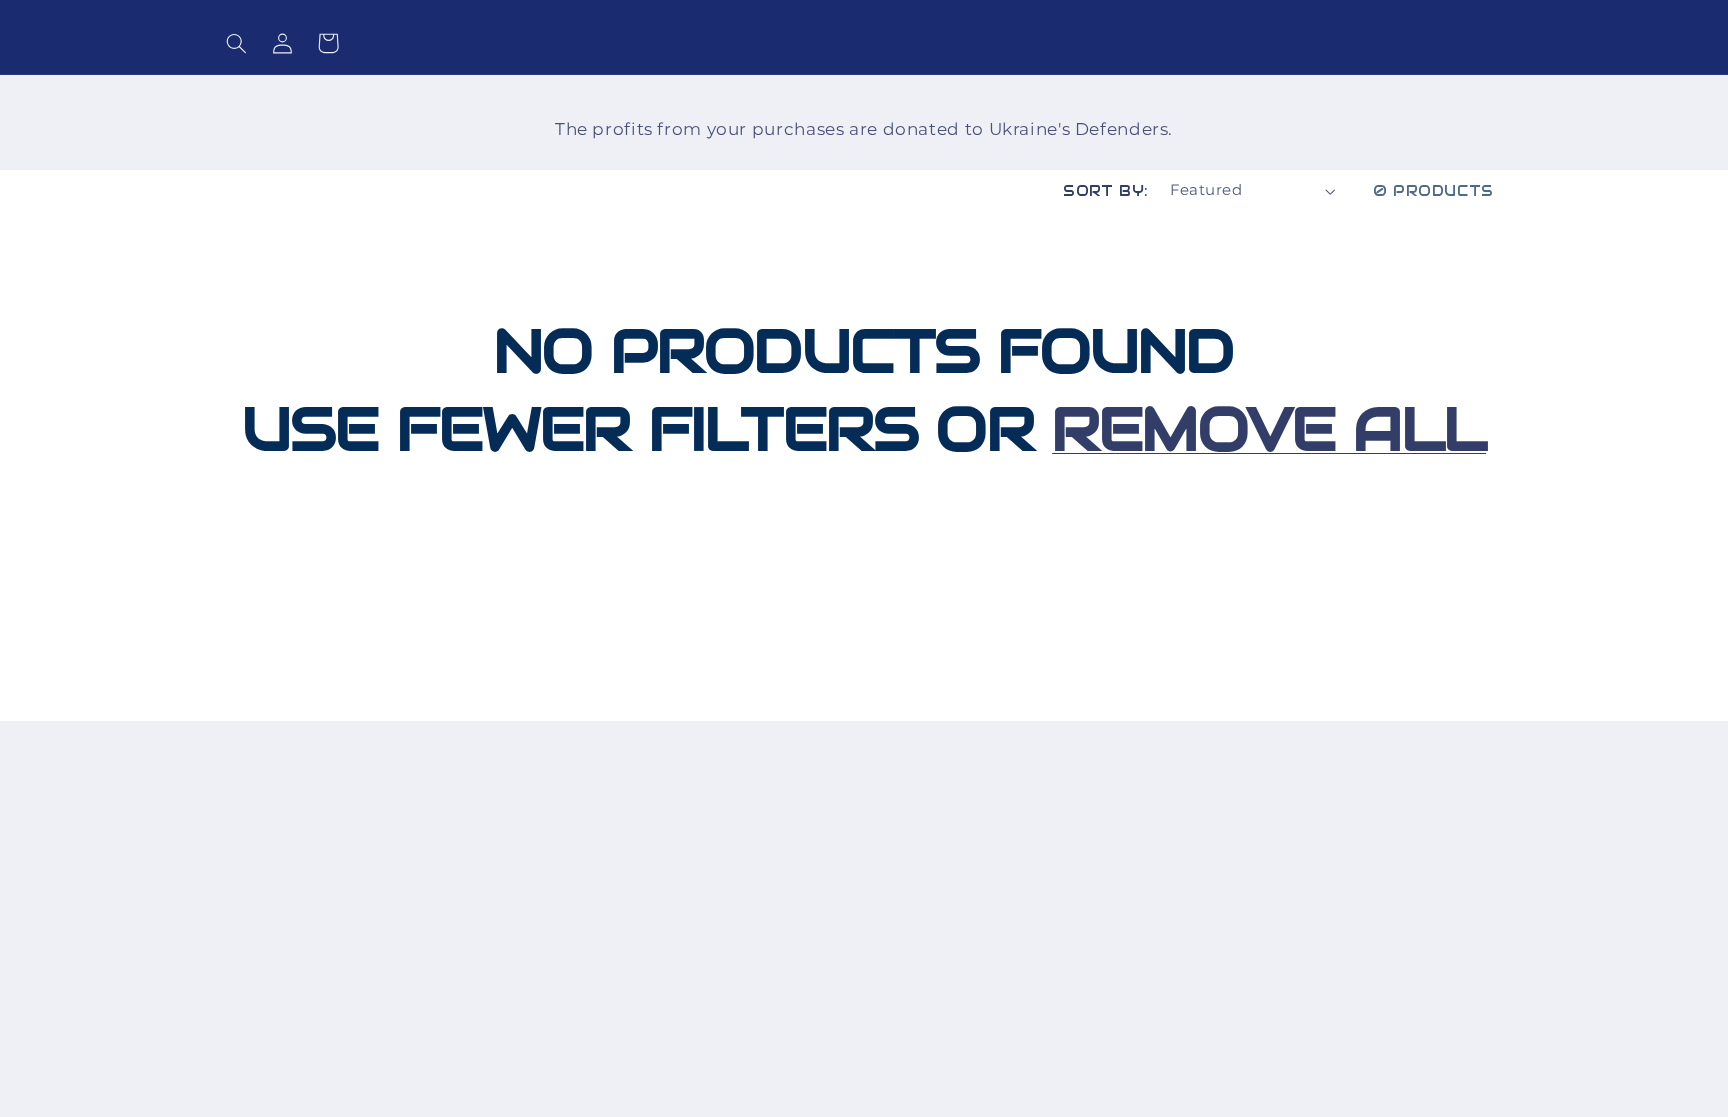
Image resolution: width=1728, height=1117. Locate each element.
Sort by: (1105, 190)
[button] (236, 43)
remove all (1269, 428)
